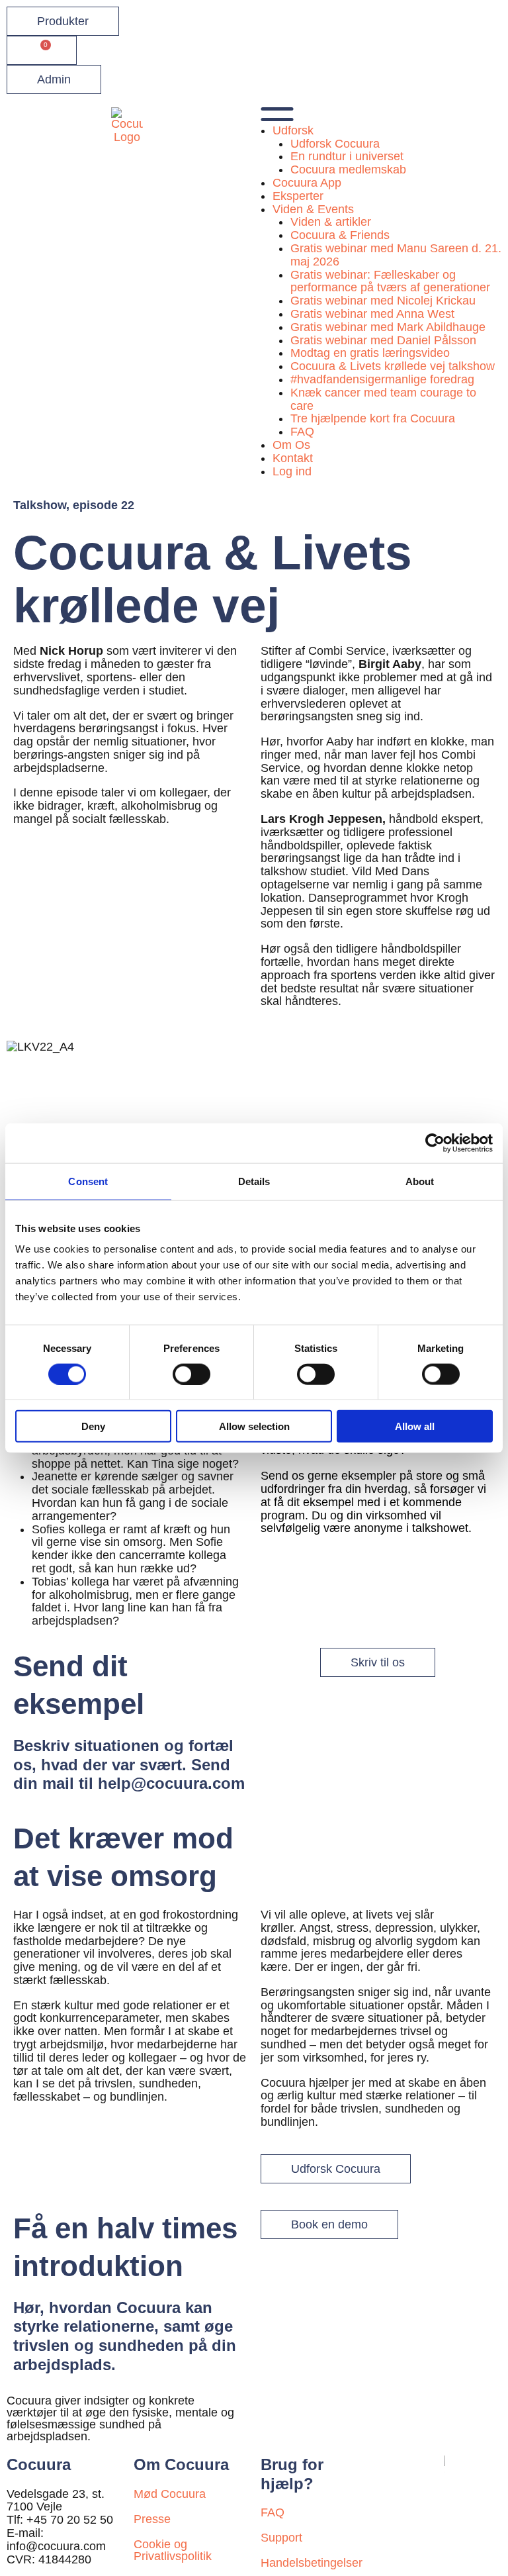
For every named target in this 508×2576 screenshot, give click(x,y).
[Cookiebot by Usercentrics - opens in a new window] (435, 1143)
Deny (93, 1426)
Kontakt (293, 458)
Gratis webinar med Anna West (372, 314)
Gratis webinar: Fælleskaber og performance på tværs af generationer (390, 281)
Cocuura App (307, 183)
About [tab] (420, 1181)
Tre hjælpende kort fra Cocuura (373, 418)
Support (281, 2538)
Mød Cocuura (170, 2494)
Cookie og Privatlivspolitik (173, 2550)
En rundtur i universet (347, 156)
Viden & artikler (331, 222)
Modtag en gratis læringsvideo (370, 353)
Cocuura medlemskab (348, 169)
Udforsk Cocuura (335, 144)
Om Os (291, 445)
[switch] (191, 1374)
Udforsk (293, 130)
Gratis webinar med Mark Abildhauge (388, 327)
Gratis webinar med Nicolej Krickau (383, 301)
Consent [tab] (88, 1181)
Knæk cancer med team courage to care (383, 399)
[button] (381, 116)
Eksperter (298, 196)
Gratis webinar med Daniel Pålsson (383, 340)
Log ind (292, 471)
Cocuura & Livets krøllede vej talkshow (393, 366)
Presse (152, 2519)
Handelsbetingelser (312, 2563)
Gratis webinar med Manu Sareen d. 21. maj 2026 (396, 255)
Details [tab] (254, 1181)
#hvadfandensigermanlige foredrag (382, 379)
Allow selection (254, 1426)
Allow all (415, 1426)
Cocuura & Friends (340, 235)
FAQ (302, 432)
